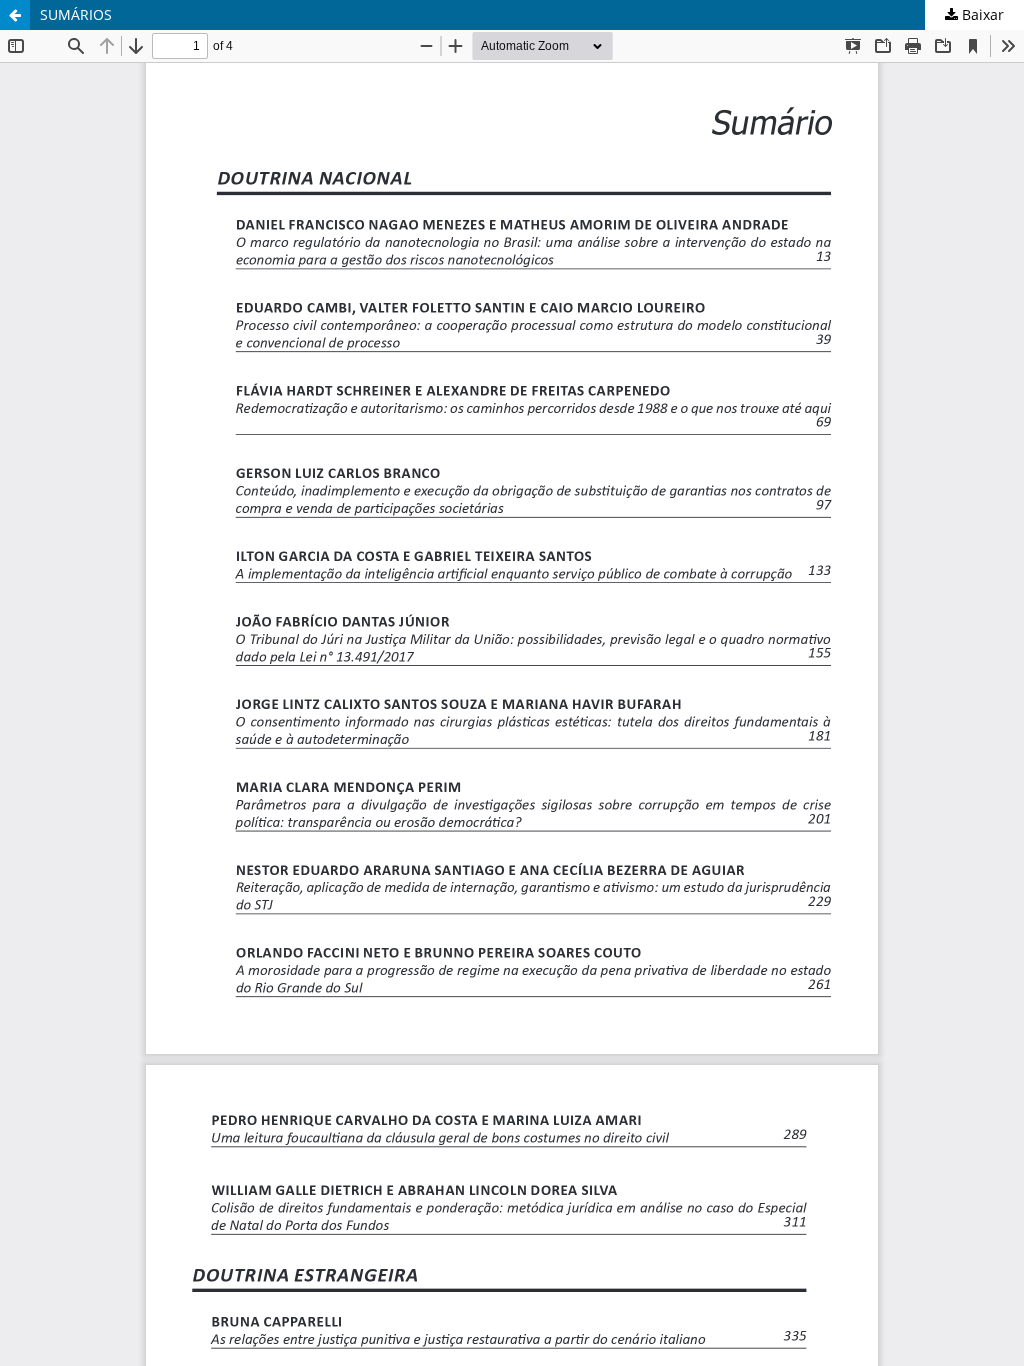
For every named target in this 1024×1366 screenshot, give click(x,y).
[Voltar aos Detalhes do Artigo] (15, 15)
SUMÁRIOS (76, 14)
